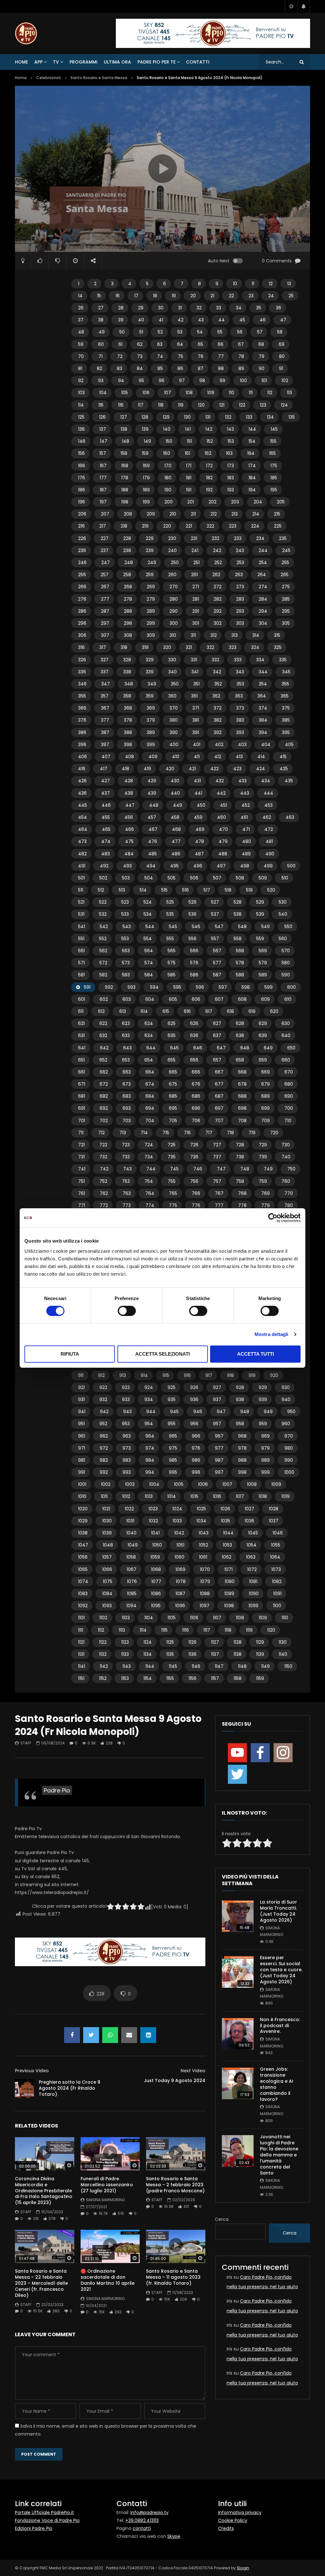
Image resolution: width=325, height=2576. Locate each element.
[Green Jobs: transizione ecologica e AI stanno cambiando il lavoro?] (238, 2083)
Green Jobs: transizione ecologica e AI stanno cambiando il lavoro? (277, 2084)
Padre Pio (57, 1790)
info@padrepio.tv (149, 2512)
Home (21, 62)
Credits (226, 2528)
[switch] (127, 1311)
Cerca (222, 2219)
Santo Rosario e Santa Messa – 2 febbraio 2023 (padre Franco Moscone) (175, 2185)
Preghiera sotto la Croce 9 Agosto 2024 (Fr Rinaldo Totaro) (70, 2088)
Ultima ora (117, 62)
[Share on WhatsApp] (110, 2035)
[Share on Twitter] (91, 2035)
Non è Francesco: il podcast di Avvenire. (280, 2026)
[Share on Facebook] (72, 2035)
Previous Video (32, 2071)
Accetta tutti (255, 1354)
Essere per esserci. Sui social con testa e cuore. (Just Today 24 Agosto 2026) (281, 1970)
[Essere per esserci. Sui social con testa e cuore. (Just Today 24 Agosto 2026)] (238, 1972)
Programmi (83, 62)
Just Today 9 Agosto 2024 (175, 2080)
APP (38, 62)
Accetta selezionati (162, 1354)
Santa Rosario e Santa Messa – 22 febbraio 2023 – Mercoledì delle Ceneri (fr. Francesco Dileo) (41, 2283)
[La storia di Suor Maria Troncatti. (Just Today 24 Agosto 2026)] (238, 1916)
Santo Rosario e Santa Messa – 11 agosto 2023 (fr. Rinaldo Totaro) (173, 2277)
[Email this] (129, 2035)
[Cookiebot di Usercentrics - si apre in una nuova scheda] (273, 1218)
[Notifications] (304, 6)
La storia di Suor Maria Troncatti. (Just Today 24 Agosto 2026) (279, 1911)
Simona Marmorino (105, 2200)
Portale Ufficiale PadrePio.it (44, 2512)
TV (56, 62)
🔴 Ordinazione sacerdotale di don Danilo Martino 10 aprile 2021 (108, 2280)
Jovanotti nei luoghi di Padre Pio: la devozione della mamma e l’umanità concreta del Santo (279, 2155)
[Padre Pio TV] (26, 33)
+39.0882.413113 (142, 2520)
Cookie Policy (233, 2520)
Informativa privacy (240, 2512)
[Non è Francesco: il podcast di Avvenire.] (238, 2034)
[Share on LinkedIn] (148, 2035)
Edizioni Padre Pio (34, 2528)
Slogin (243, 2568)
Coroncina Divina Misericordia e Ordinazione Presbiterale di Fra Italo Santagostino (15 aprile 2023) (44, 2191)
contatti (142, 2528)
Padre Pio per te (156, 62)
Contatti (198, 62)
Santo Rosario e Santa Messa (99, 78)
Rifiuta (70, 1354)
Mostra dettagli (272, 1334)
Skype (174, 2536)
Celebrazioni (49, 78)
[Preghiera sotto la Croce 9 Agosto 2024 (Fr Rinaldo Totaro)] (24, 2088)
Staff (26, 1743)
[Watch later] (291, 6)
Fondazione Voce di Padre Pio (47, 2520)
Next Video (193, 2071)
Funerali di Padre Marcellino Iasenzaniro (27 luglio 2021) (107, 2185)
